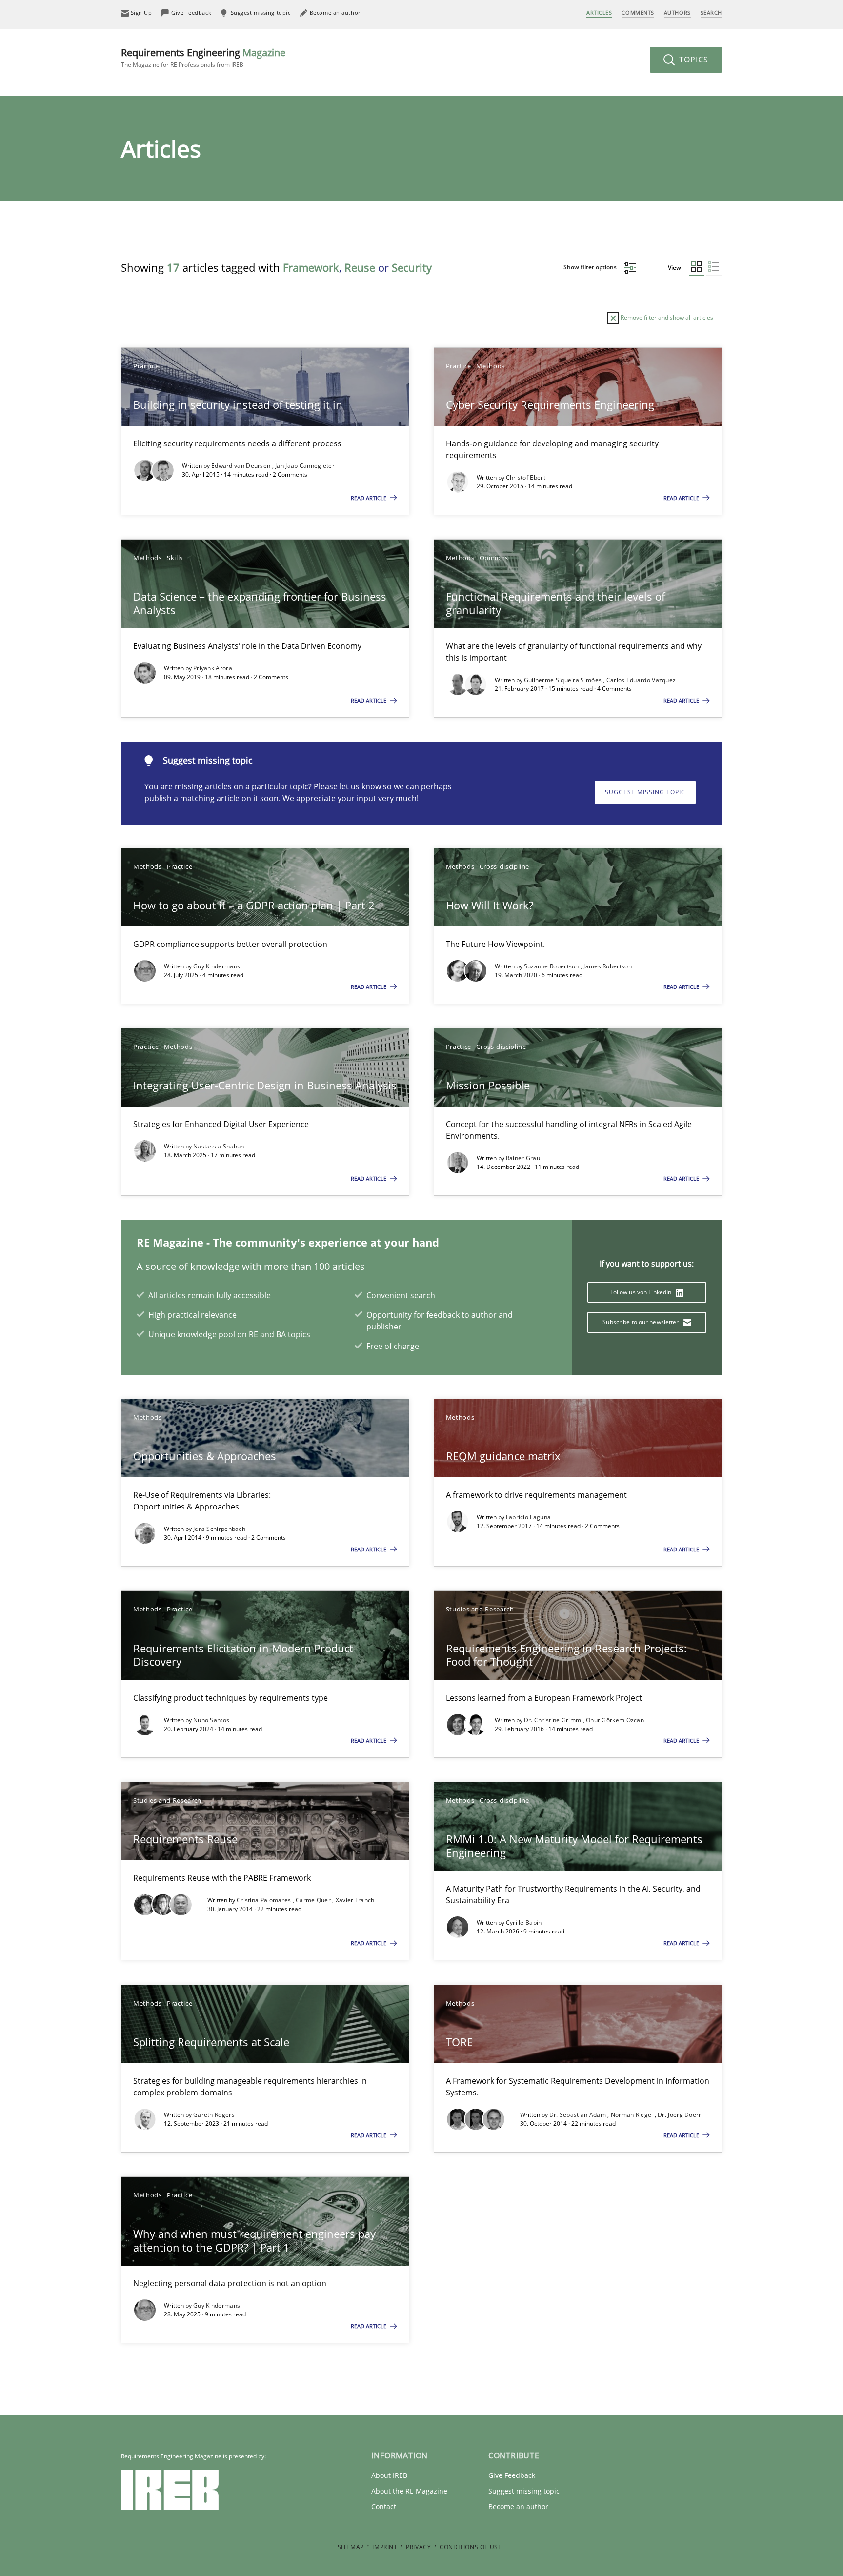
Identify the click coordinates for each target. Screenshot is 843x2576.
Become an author (518, 2506)
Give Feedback (512, 2475)
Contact (384, 2506)
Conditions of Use (471, 2547)
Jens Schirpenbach (219, 1529)
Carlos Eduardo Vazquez (641, 680)
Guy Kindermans (217, 966)
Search (711, 12)
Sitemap (351, 2547)
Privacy (418, 2547)
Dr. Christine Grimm (553, 1720)
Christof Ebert (526, 477)
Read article (369, 498)
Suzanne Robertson (552, 966)
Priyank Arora (213, 668)
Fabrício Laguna (529, 1517)
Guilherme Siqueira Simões (564, 680)
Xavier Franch (355, 1900)
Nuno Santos (211, 1720)
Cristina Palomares (265, 1900)
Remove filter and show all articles (666, 317)
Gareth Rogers (214, 2115)
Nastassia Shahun (219, 1146)
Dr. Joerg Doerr (680, 2115)
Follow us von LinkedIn (642, 1292)
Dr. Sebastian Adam (579, 2115)
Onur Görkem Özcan (615, 1720)
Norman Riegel (633, 2115)
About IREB (389, 2475)
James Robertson (608, 966)
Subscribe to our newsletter (641, 1322)
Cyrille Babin (524, 1922)
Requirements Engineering (203, 57)
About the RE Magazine (409, 2491)
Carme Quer (314, 1900)
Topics (692, 60)
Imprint (385, 2547)
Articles (599, 12)
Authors (677, 12)
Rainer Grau (523, 1158)
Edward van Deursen (242, 466)
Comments (638, 12)
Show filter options (591, 267)
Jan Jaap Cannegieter (305, 466)
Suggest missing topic (645, 792)
